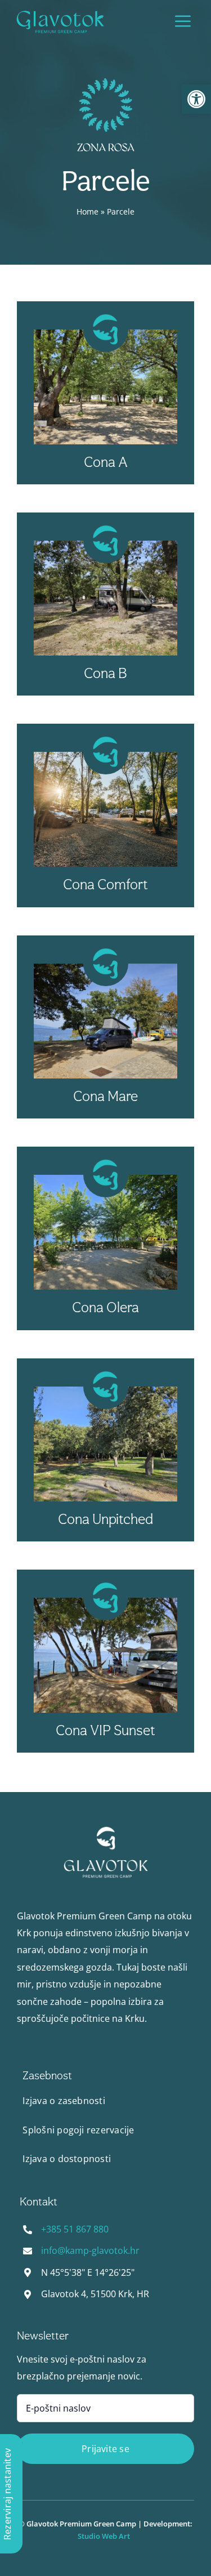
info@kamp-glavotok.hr (90, 2250)
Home (87, 211)
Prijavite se (105, 2449)
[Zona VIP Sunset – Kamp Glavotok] (106, 1830)
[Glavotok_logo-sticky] (60, 13)
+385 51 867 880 (75, 2229)
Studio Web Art (105, 2536)
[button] (196, 99)
